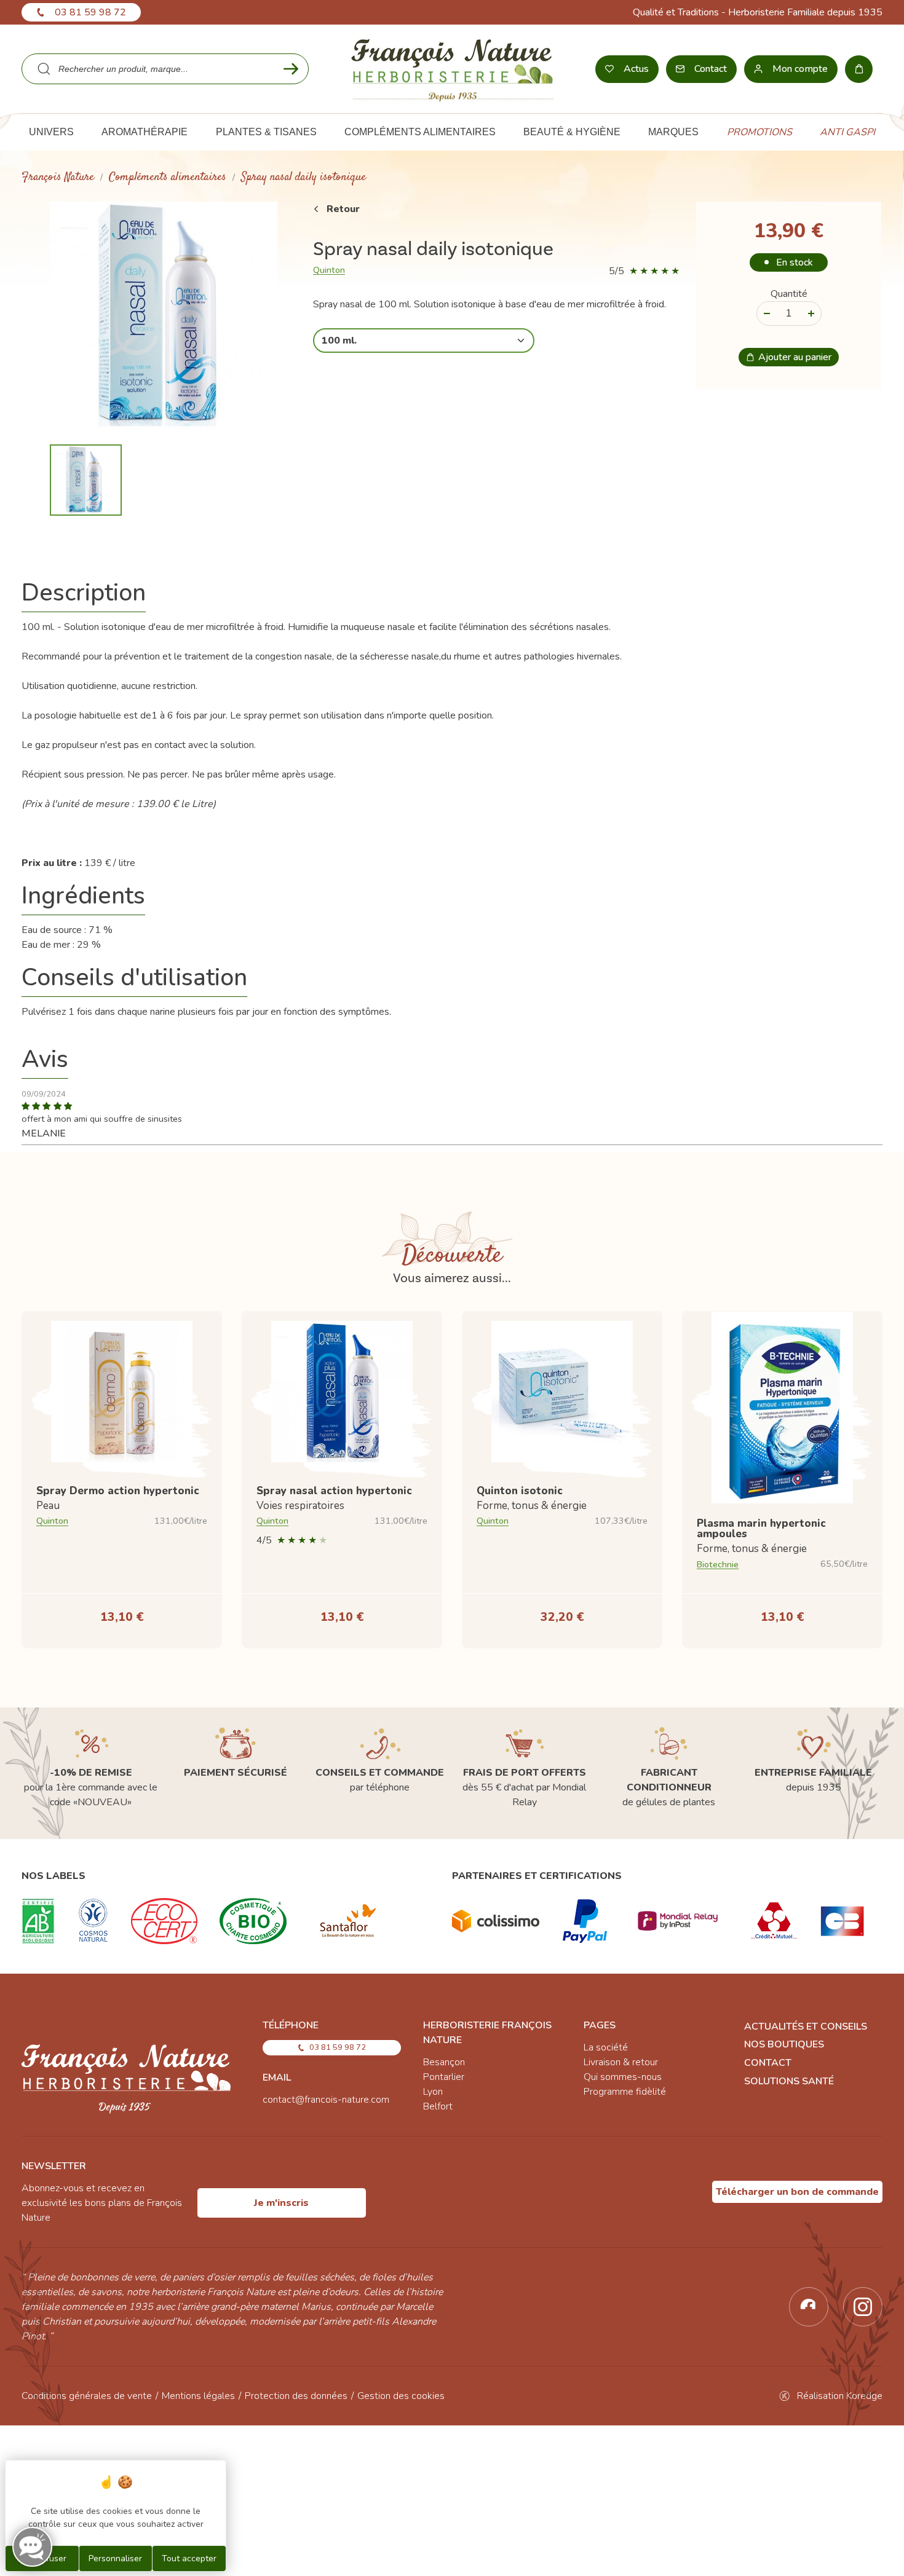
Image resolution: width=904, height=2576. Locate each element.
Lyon (433, 2092)
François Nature (58, 177)
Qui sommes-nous (623, 2077)
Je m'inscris (281, 2203)
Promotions (759, 132)
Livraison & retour (621, 2062)
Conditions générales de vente (87, 2396)
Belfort (438, 2106)
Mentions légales (198, 2396)
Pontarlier (444, 2077)
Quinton (329, 270)
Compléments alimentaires (168, 177)
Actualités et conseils (806, 2027)
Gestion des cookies (401, 2396)
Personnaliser (115, 2558)
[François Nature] (452, 69)
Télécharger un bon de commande (797, 2192)
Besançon (444, 2062)
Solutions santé (789, 2081)
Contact (768, 2063)
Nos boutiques (784, 2044)
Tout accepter (189, 2558)
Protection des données (296, 2396)
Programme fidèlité (625, 2092)
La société (606, 2047)
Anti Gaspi (847, 132)
